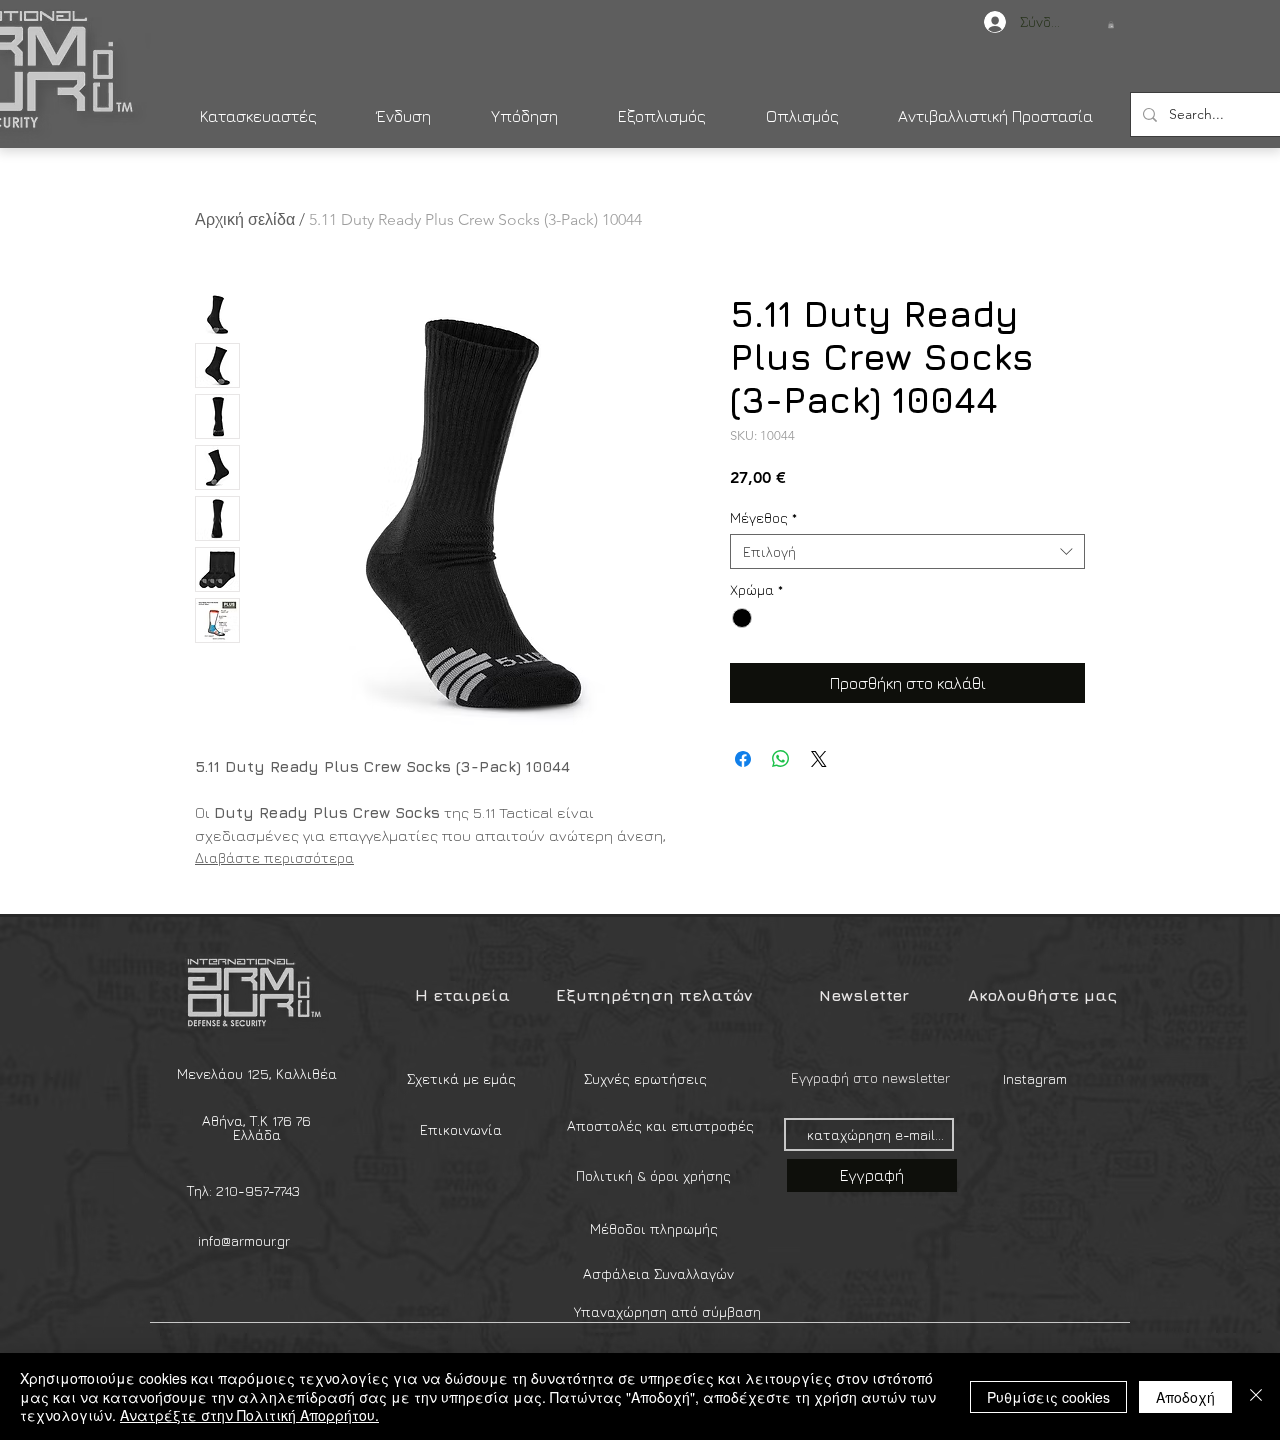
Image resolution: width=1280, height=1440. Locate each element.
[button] (1111, 24)
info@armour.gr (244, 1240)
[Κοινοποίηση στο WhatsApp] (781, 759)
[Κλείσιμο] (1256, 1396)
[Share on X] (819, 759)
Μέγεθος (763, 517)
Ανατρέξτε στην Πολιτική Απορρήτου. (249, 1415)
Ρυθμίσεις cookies (1048, 1397)
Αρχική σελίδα (245, 219)
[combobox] (907, 551)
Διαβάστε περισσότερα (274, 857)
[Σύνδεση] (985, 22)
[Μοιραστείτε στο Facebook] (743, 759)
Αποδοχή (1185, 1397)
